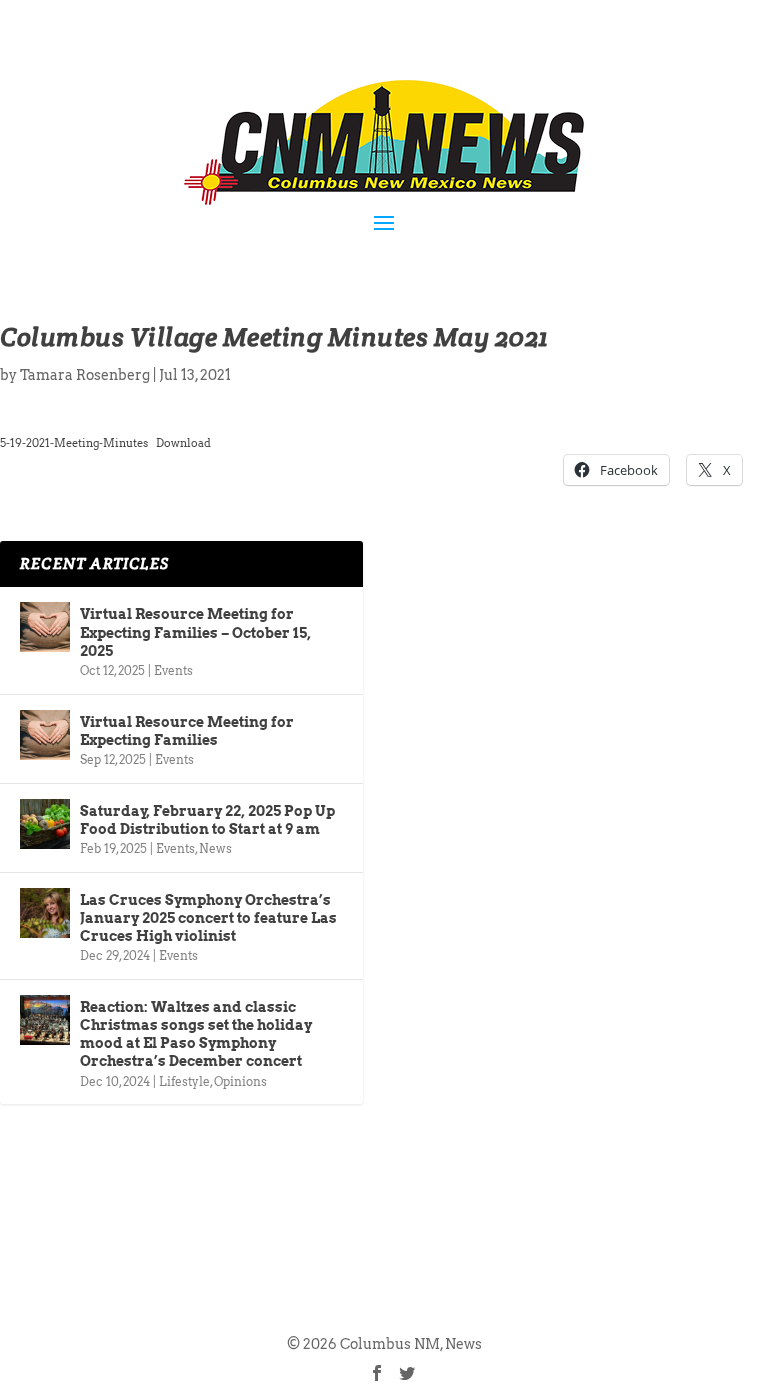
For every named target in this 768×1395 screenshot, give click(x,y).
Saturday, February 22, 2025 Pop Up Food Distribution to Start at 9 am (207, 820)
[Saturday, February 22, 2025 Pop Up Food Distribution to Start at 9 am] (45, 824)
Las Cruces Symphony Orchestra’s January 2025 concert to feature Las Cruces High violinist (208, 918)
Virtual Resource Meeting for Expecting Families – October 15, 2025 (195, 632)
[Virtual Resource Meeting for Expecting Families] (45, 735)
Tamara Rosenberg (85, 375)
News (215, 848)
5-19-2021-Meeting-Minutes (74, 443)
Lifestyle (184, 1081)
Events (173, 670)
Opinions (240, 1081)
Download (183, 443)
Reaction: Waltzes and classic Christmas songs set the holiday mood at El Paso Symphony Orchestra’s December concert (196, 1034)
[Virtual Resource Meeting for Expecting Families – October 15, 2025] (45, 627)
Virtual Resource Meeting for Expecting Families (187, 731)
